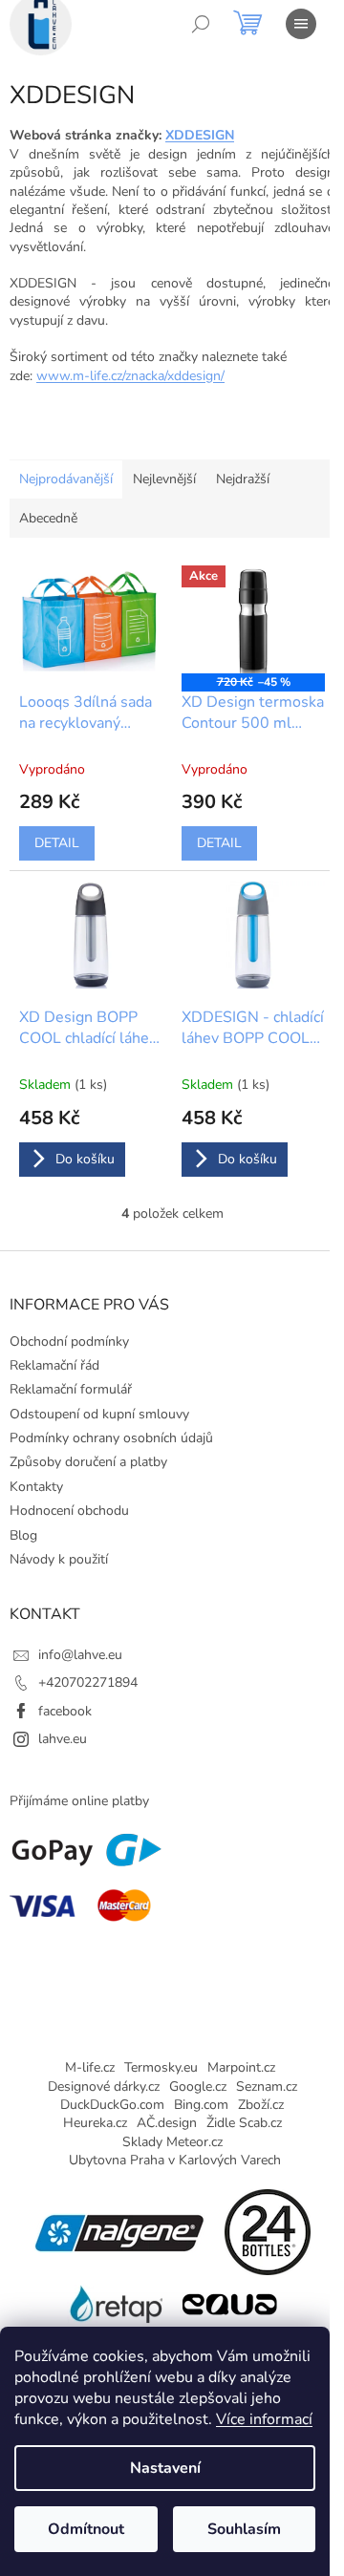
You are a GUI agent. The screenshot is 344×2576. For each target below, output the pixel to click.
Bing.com (201, 2105)
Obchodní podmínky (69, 1341)
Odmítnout (86, 2529)
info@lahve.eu (80, 1655)
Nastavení (165, 2468)
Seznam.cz (267, 2086)
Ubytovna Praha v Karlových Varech (175, 2160)
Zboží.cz (261, 2105)
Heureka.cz (95, 2123)
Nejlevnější (164, 479)
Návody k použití (59, 1559)
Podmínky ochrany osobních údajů (111, 1438)
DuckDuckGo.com (112, 2105)
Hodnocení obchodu (69, 1511)
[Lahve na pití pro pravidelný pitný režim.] (229, 2302)
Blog (23, 1535)
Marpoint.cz (241, 2067)
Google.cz (198, 2086)
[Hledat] (201, 24)
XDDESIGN (200, 135)
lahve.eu (63, 1739)
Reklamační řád (54, 1365)
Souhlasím (244, 2529)
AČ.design (167, 2123)
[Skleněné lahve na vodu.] (115, 2302)
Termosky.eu (161, 2067)
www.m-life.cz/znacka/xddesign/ (130, 376)
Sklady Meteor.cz (172, 2142)
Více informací (264, 2419)
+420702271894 (88, 1682)
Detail (57, 843)
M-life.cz (90, 2067)
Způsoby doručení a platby (88, 1462)
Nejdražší (243, 479)
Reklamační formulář (71, 1389)
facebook (65, 1711)
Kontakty (36, 1487)
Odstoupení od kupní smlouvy (99, 1414)
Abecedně (48, 518)
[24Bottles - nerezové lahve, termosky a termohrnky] (268, 2231)
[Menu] (301, 24)
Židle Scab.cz (244, 2123)
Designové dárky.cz (104, 2086)
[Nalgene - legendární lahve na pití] (119, 2231)
